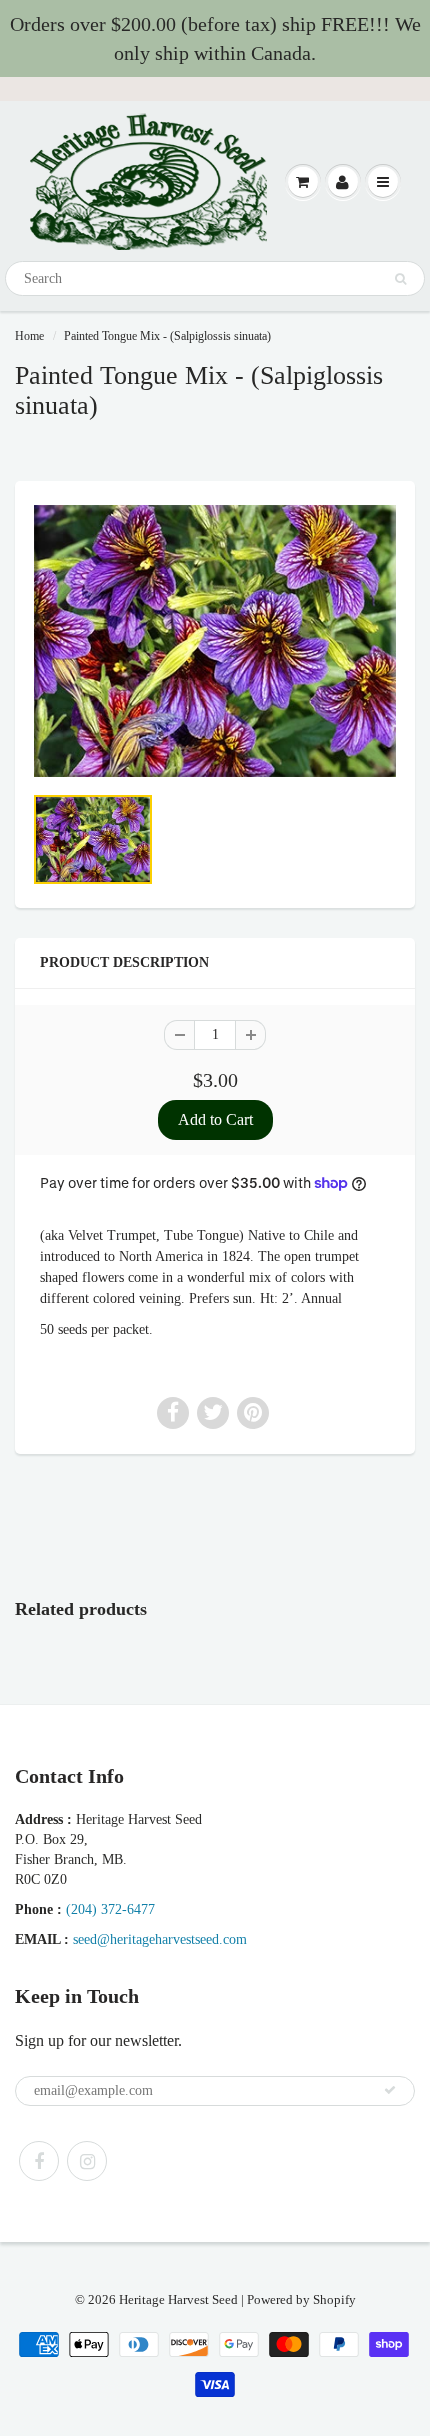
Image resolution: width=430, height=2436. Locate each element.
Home (29, 336)
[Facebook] (39, 2161)
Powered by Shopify (301, 2299)
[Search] (400, 279)
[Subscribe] (390, 2090)
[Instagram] (87, 2161)
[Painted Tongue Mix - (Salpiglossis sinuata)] (215, 641)
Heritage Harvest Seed (178, 2299)
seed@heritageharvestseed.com (160, 1939)
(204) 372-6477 (110, 1909)
